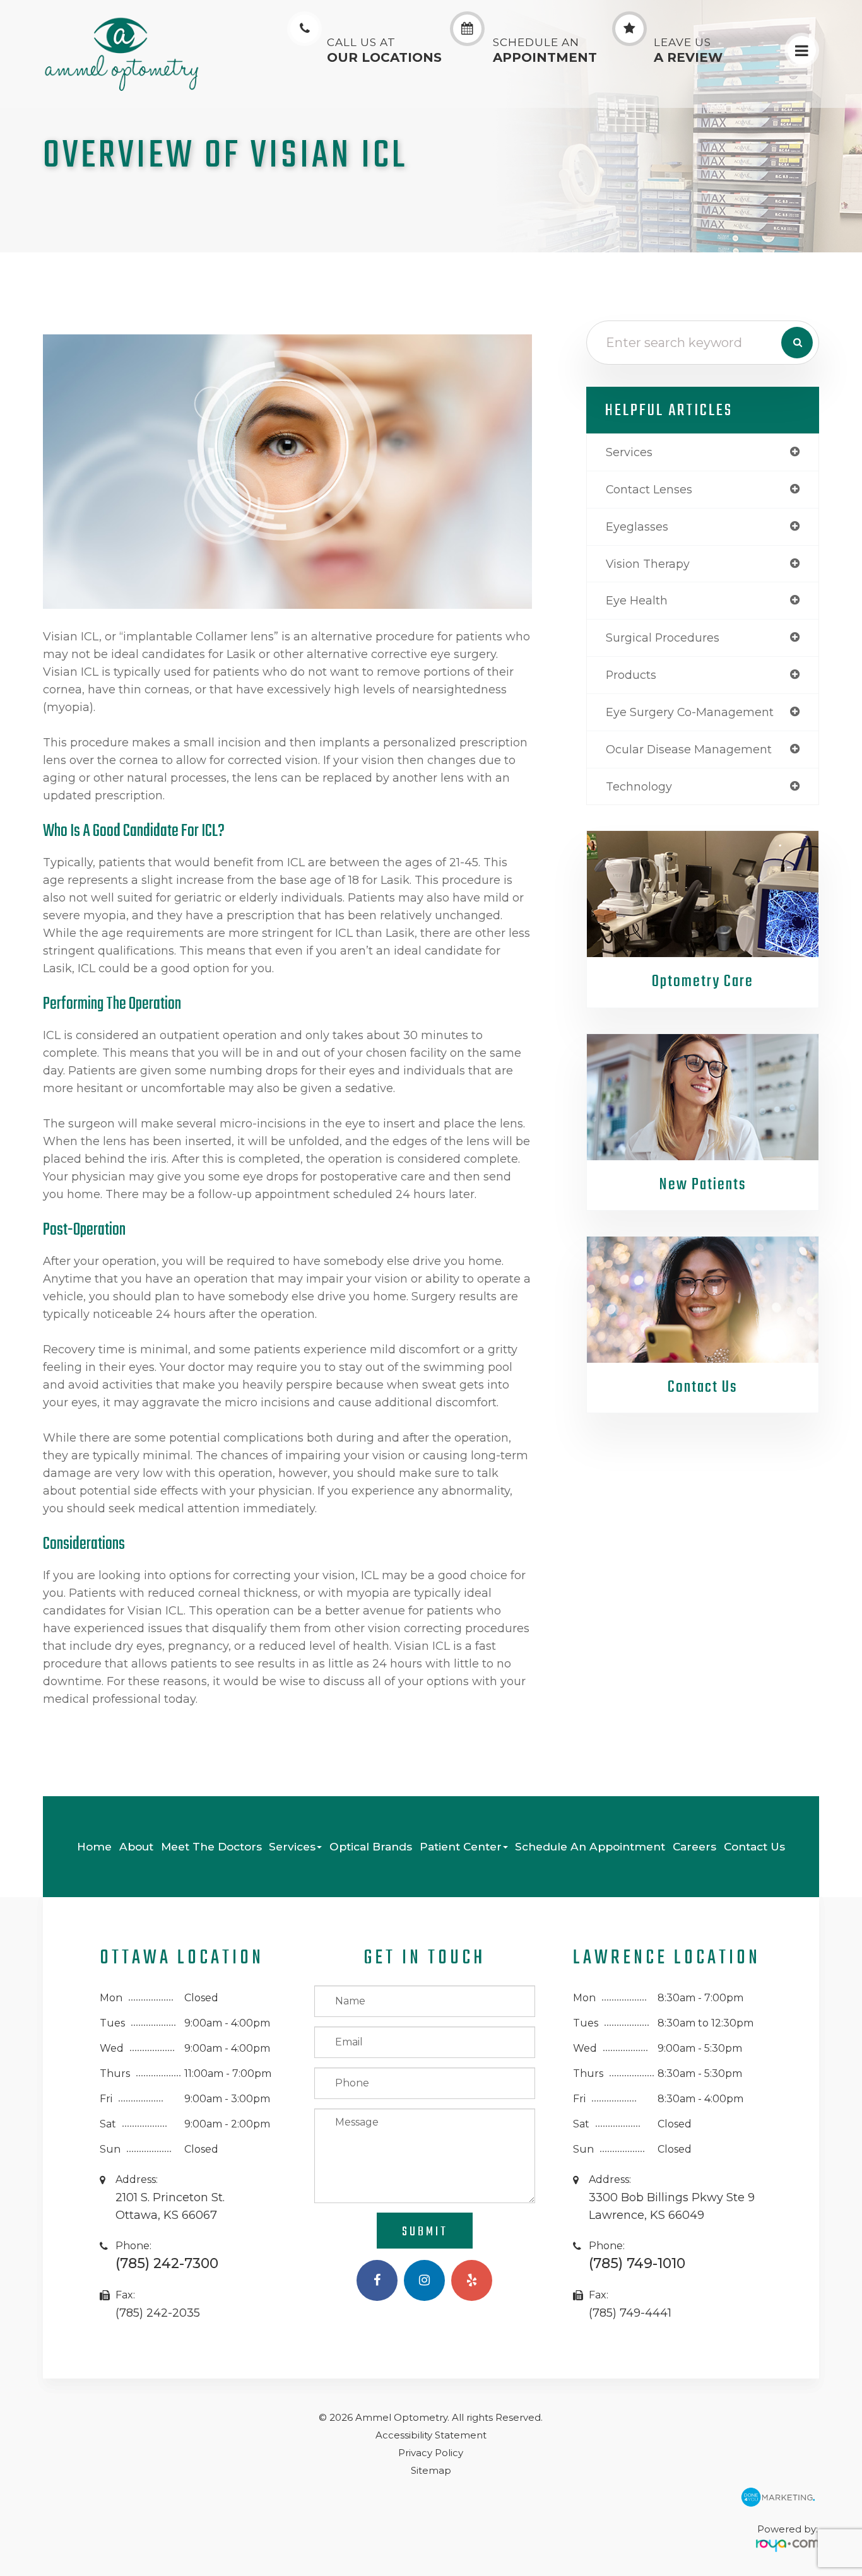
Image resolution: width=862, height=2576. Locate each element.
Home (94, 1846)
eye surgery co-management (690, 712)
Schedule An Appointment (590, 1846)
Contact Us (703, 1387)
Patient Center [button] (461, 1846)
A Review (688, 51)
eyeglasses (637, 526)
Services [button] (292, 1846)
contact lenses (649, 489)
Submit (425, 2232)
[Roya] (788, 2541)
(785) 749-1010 (637, 2263)
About (136, 1846)
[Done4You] (778, 2493)
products (631, 675)
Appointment (545, 51)
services (629, 452)
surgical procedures (663, 638)
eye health (637, 600)
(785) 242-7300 (167, 2263)
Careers (694, 1846)
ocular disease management (689, 749)
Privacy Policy (431, 2453)
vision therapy (648, 564)
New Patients (703, 1185)
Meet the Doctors (211, 1846)
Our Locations (384, 51)
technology (639, 786)
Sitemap (431, 2470)
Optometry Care (703, 982)
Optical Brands (371, 1846)
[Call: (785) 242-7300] (304, 29)
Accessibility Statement (431, 2435)
